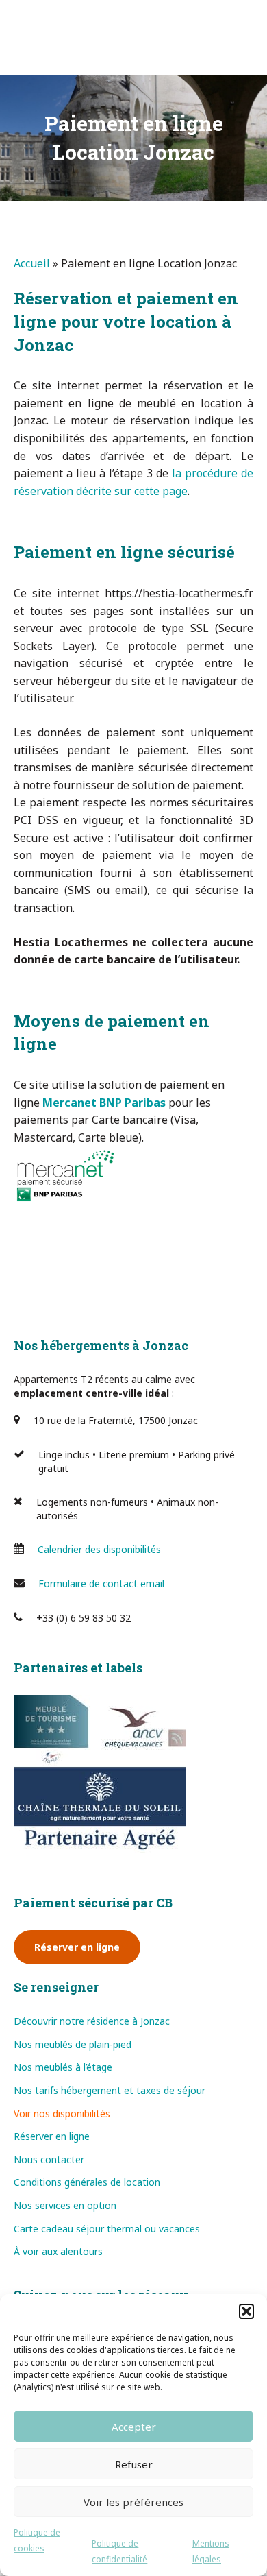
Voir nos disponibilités (62, 2114)
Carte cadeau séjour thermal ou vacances (107, 2229)
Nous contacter (49, 2159)
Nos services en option (65, 2205)
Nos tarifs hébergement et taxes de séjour (110, 2090)
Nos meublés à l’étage (63, 2067)
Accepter (134, 2427)
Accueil (32, 263)
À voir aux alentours (58, 2251)
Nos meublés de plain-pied (73, 2044)
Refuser (134, 2464)
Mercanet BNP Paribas (104, 1103)
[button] (246, 2311)
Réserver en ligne (77, 1947)
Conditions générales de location (87, 2182)
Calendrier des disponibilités (99, 1549)
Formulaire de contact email (101, 1584)
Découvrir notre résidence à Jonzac (92, 2021)
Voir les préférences (133, 2502)
